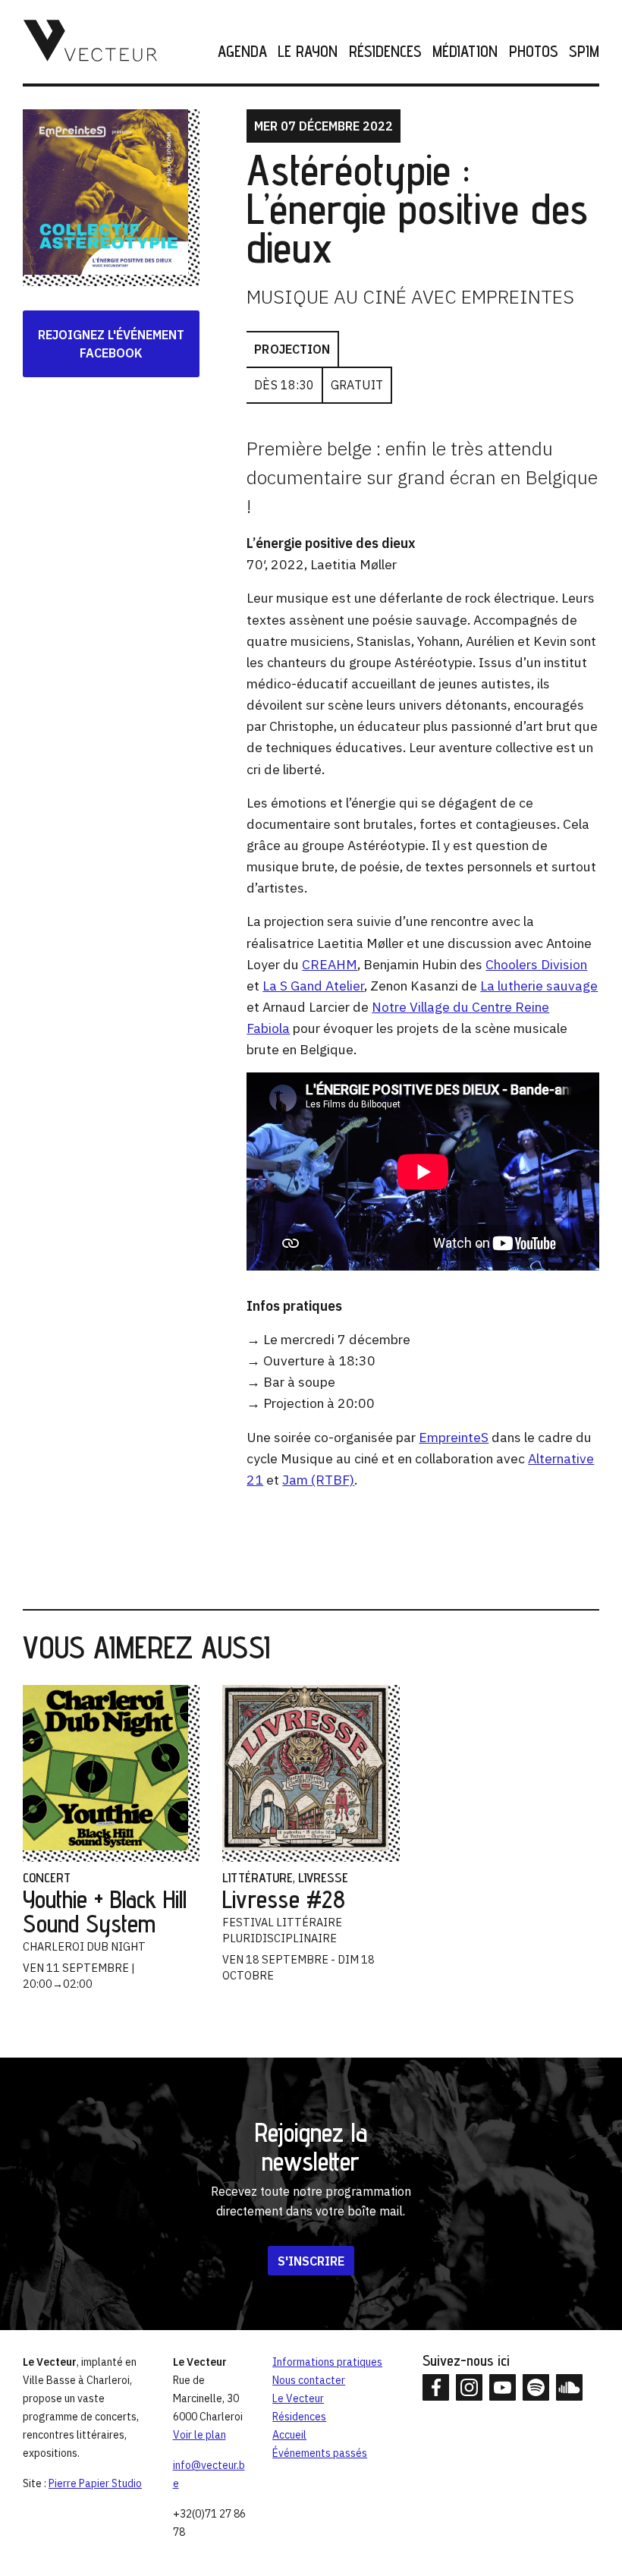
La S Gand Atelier (313, 986)
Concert (47, 1877)
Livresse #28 (284, 1899)
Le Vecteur (298, 2398)
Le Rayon (308, 52)
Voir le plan (199, 2435)
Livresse (323, 1877)
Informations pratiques (327, 2362)
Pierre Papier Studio (95, 2483)
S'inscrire (311, 2260)
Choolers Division (536, 964)
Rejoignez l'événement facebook (111, 344)
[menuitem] (237, 52)
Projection (292, 349)
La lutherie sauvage (539, 986)
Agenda (242, 52)
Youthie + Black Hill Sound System (105, 1911)
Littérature (258, 1877)
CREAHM (330, 964)
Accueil (289, 2435)
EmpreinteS (454, 1437)
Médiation (465, 52)
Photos (533, 52)
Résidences (385, 52)
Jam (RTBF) (318, 1480)
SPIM (584, 52)
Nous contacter (309, 2380)
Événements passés (320, 2453)
